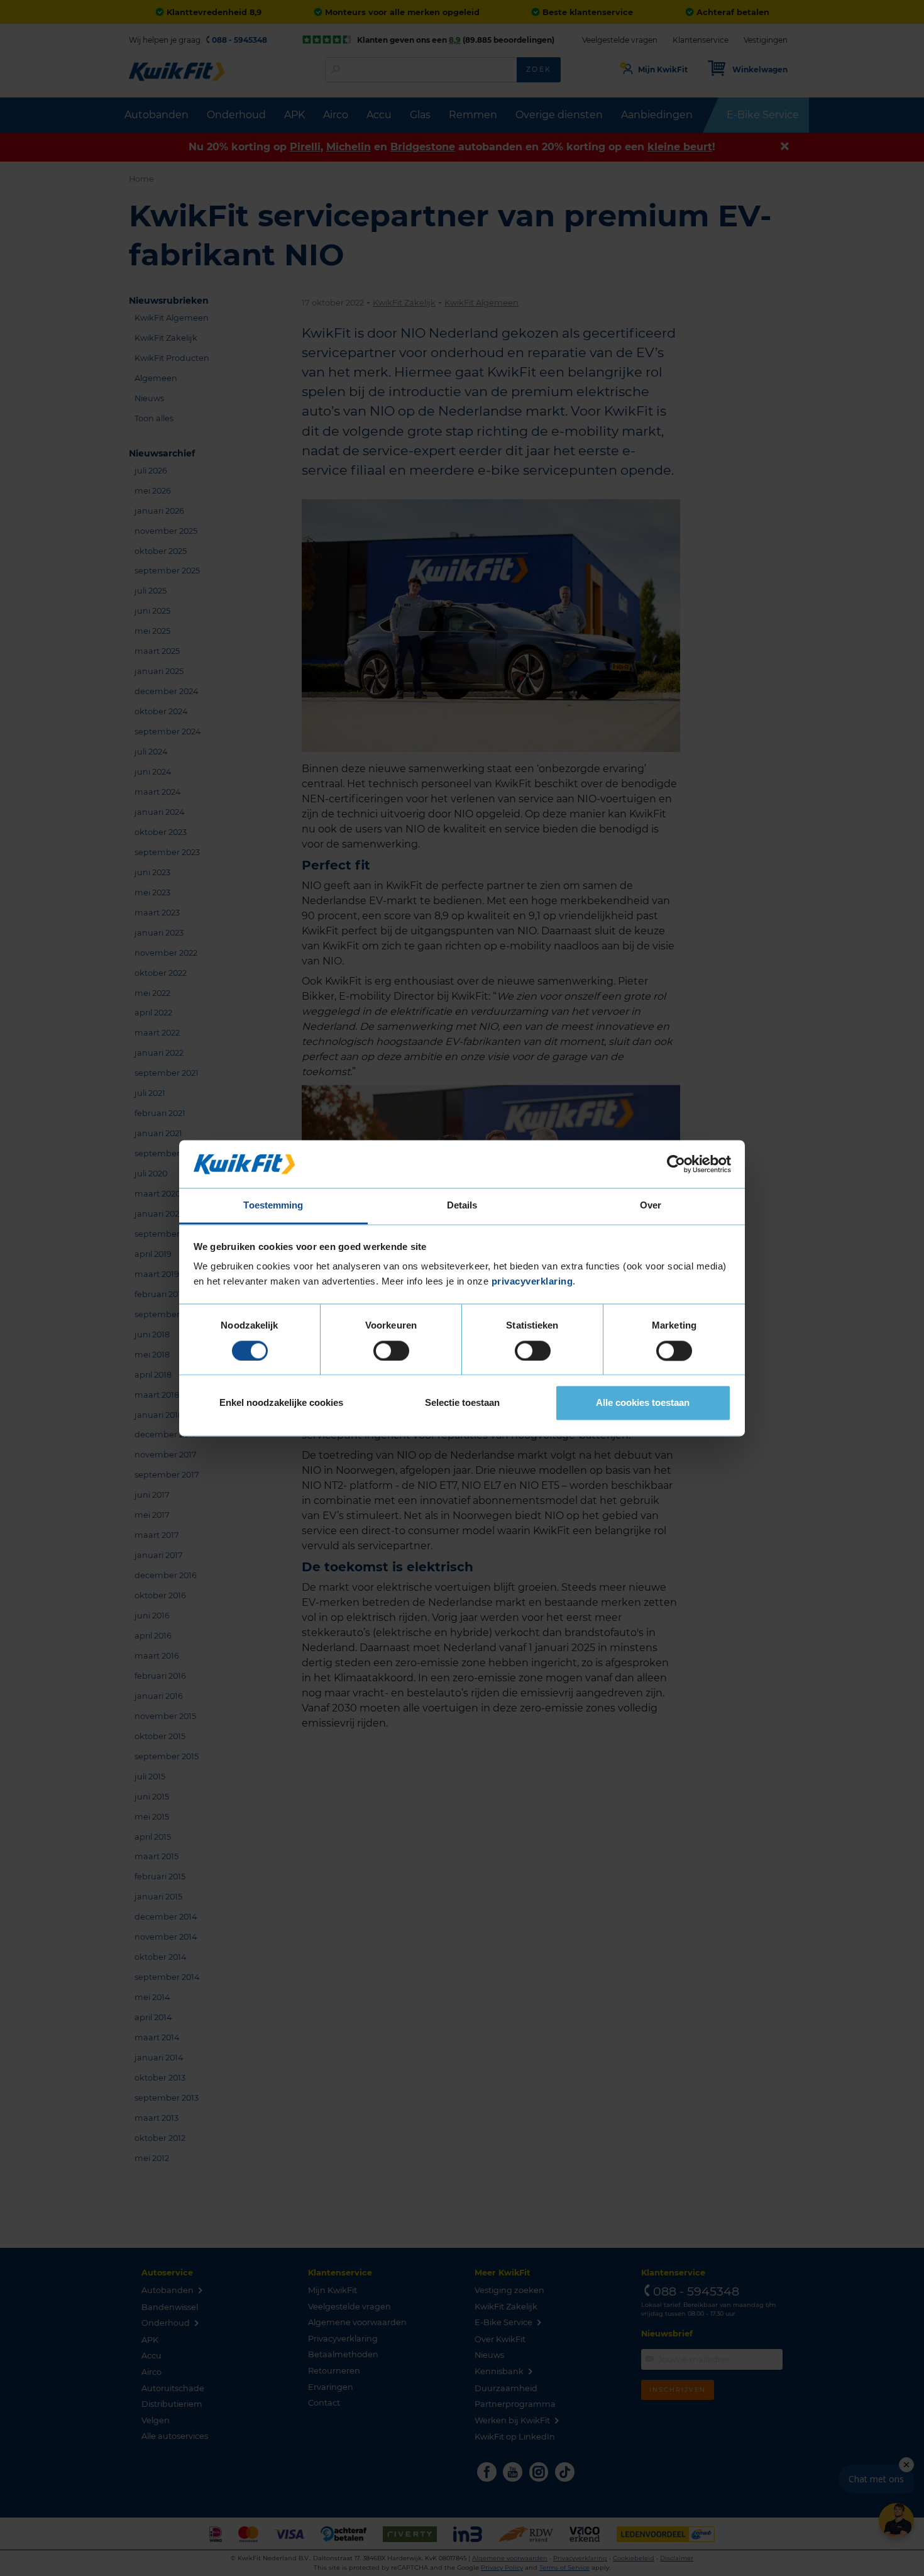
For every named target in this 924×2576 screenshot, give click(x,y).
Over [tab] (651, 1206)
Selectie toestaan (462, 1403)
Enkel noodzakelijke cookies (281, 1403)
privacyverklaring (532, 1282)
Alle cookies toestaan (643, 1403)
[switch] (391, 1351)
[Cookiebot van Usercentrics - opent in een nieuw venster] (676, 1164)
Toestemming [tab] (273, 1206)
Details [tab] (462, 1206)
